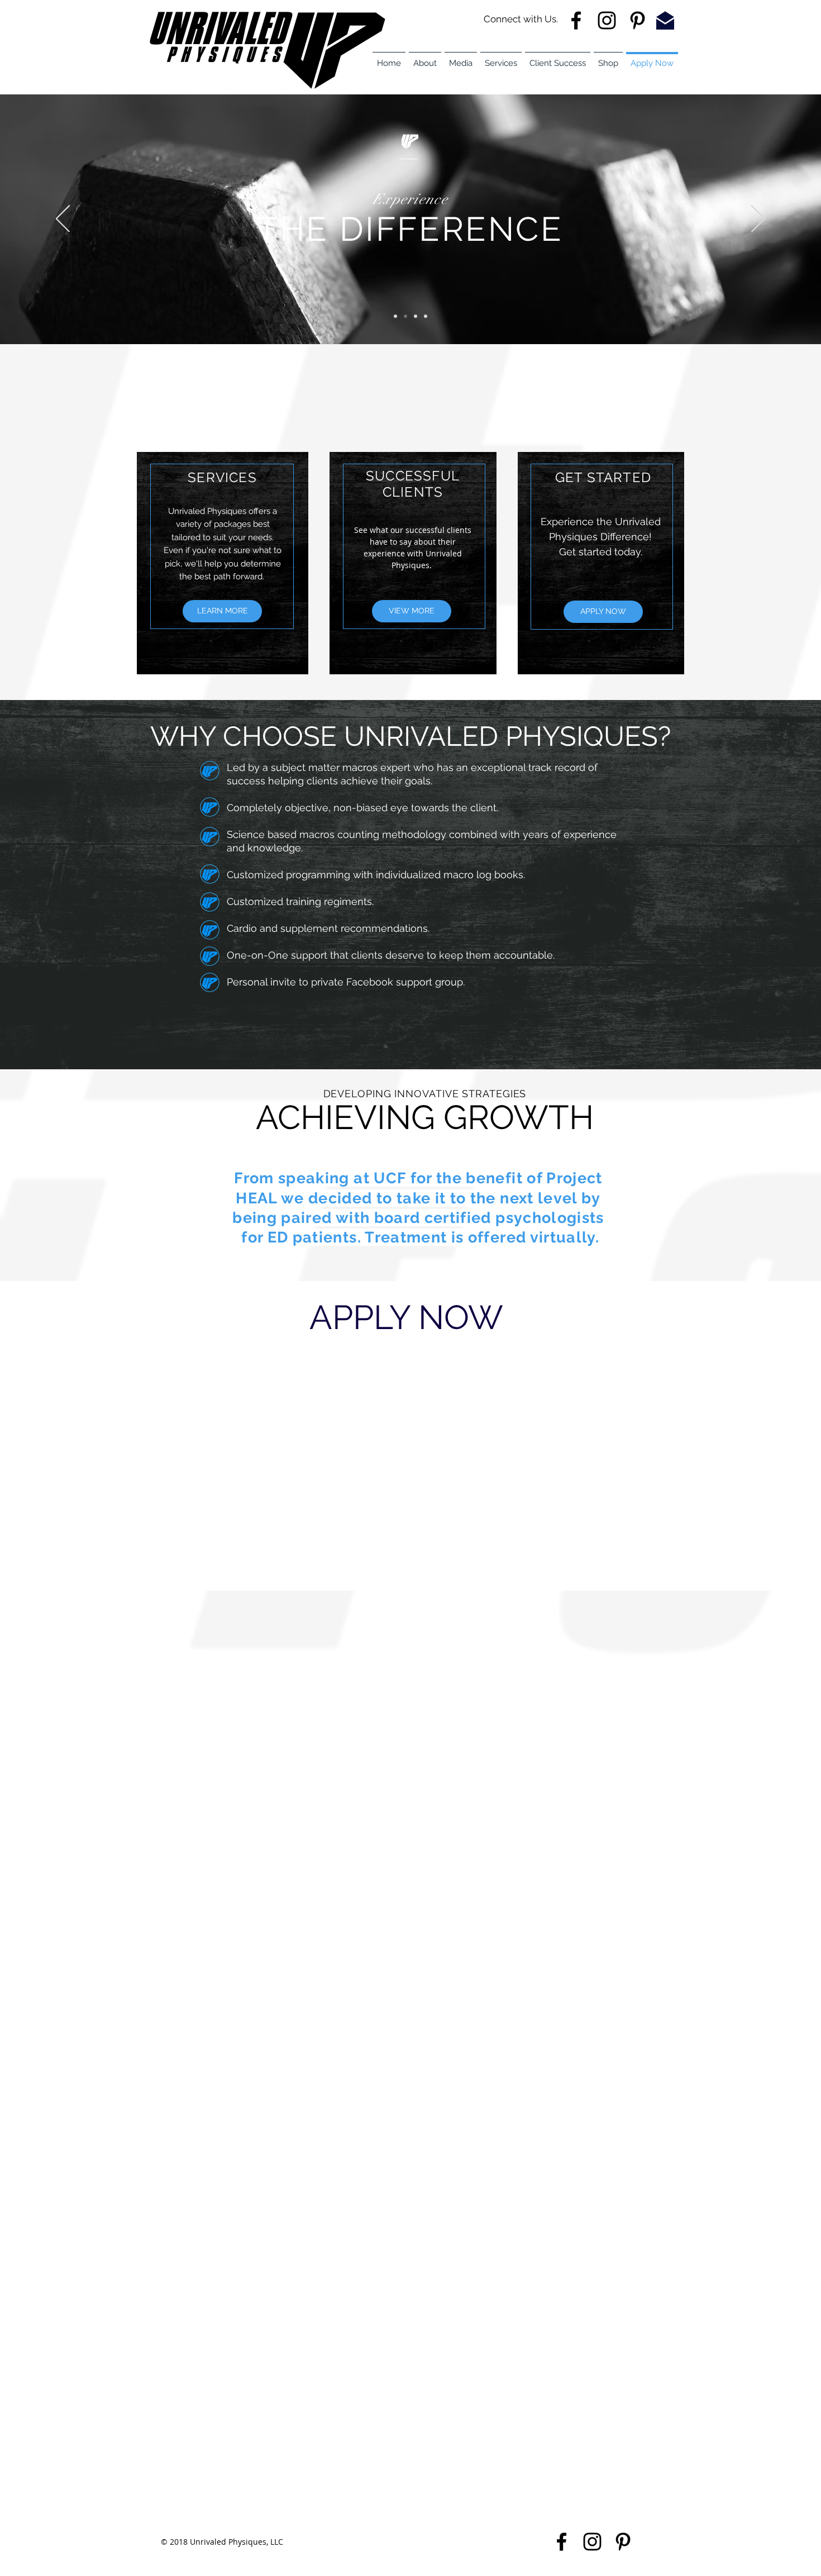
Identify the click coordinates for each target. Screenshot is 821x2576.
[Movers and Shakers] (395, 316)
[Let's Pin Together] (638, 20)
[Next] (758, 220)
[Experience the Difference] (405, 316)
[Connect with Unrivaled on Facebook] (562, 2542)
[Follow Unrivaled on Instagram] (607, 20)
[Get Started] (416, 316)
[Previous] (63, 220)
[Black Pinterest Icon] (623, 2542)
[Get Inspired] (426, 316)
